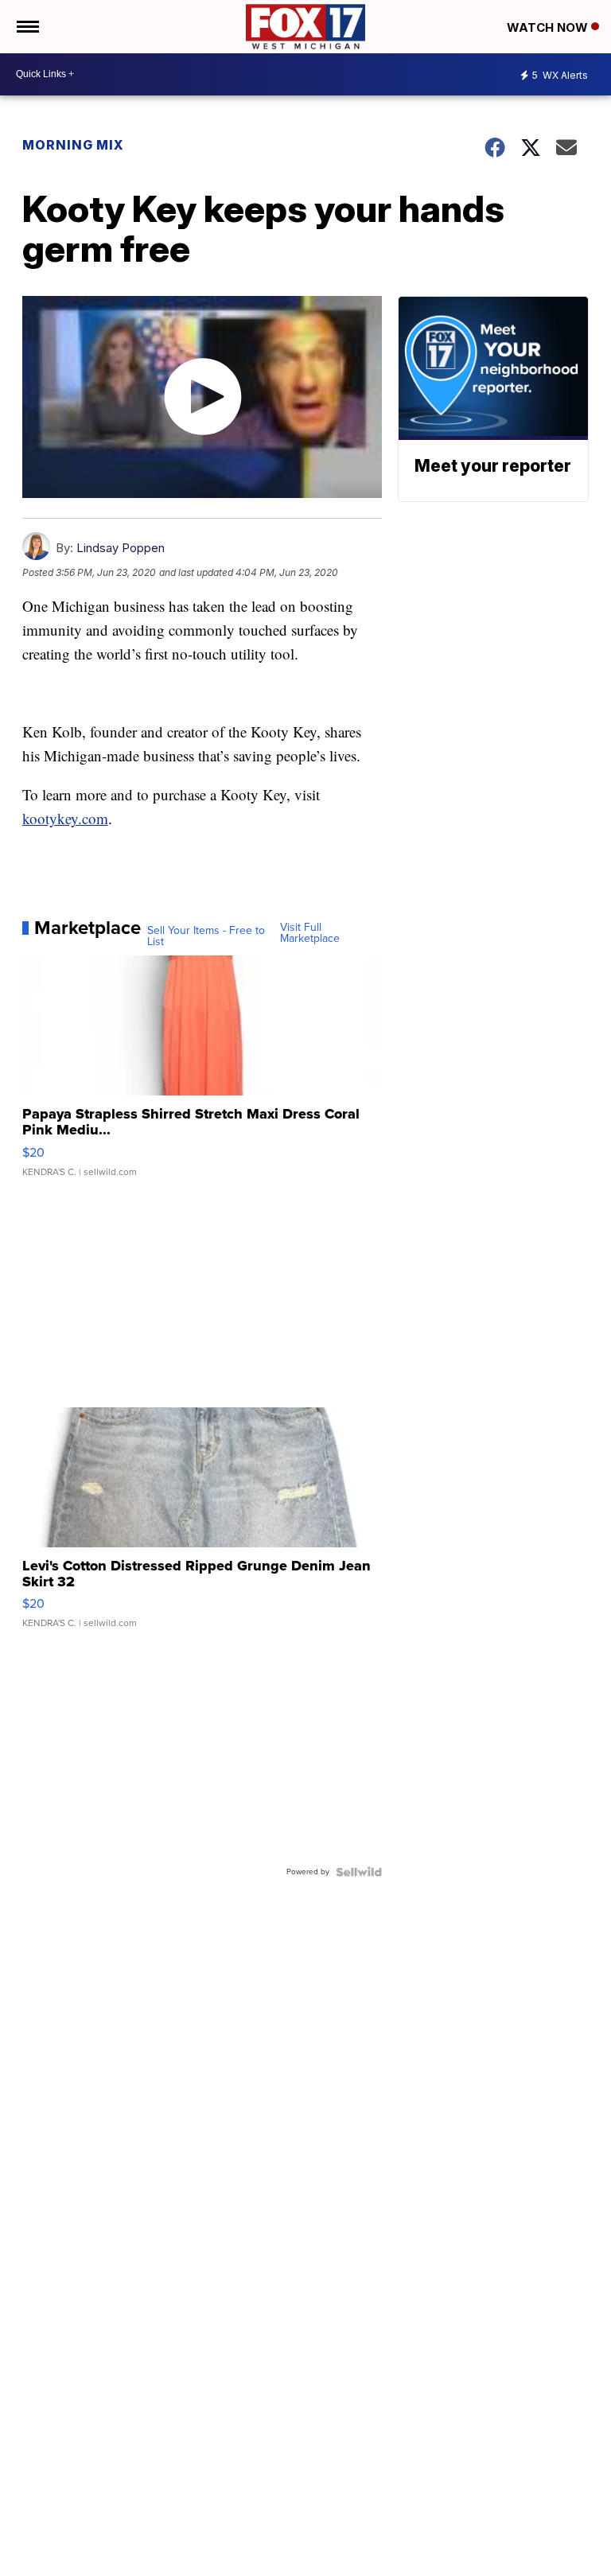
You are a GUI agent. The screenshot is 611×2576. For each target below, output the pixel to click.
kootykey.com (65, 818)
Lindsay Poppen (121, 548)
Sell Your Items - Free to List (206, 936)
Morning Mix (73, 145)
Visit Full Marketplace (310, 933)
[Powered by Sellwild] (359, 1872)
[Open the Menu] (27, 27)
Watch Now (549, 27)
